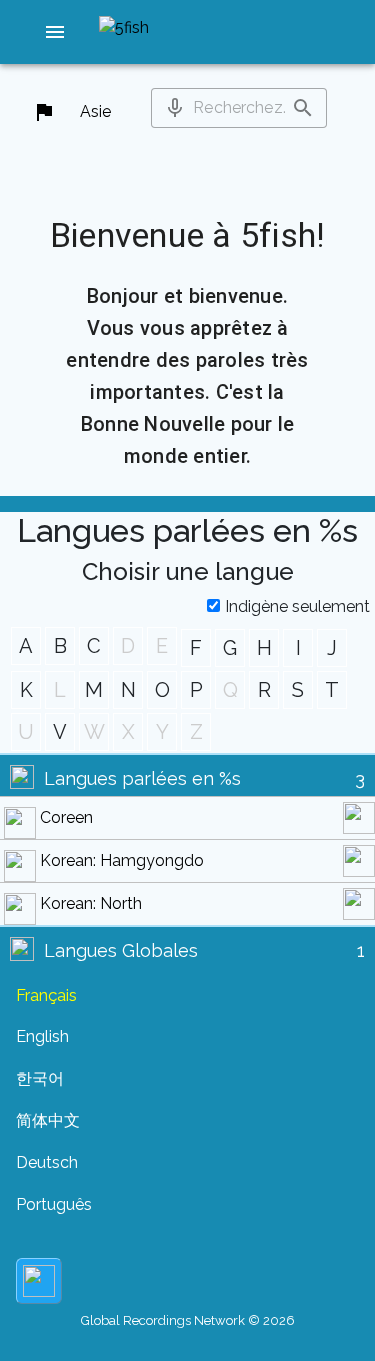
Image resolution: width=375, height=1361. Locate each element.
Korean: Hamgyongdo (122, 860)
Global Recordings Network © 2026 (188, 1320)
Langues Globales (121, 950)
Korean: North (91, 903)
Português (54, 1204)
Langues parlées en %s (142, 778)
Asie (95, 111)
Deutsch (47, 1162)
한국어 (40, 1078)
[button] (55, 32)
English (42, 1036)
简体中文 (48, 1120)
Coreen (66, 817)
